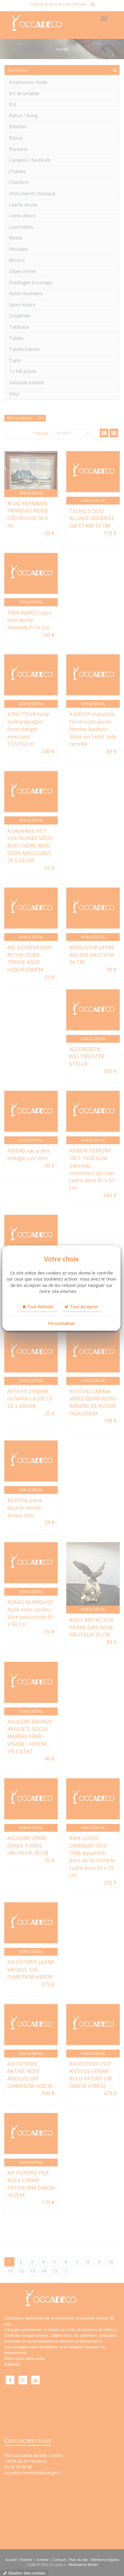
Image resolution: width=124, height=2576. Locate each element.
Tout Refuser (40, 1306)
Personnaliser (62, 1323)
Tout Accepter (83, 1306)
